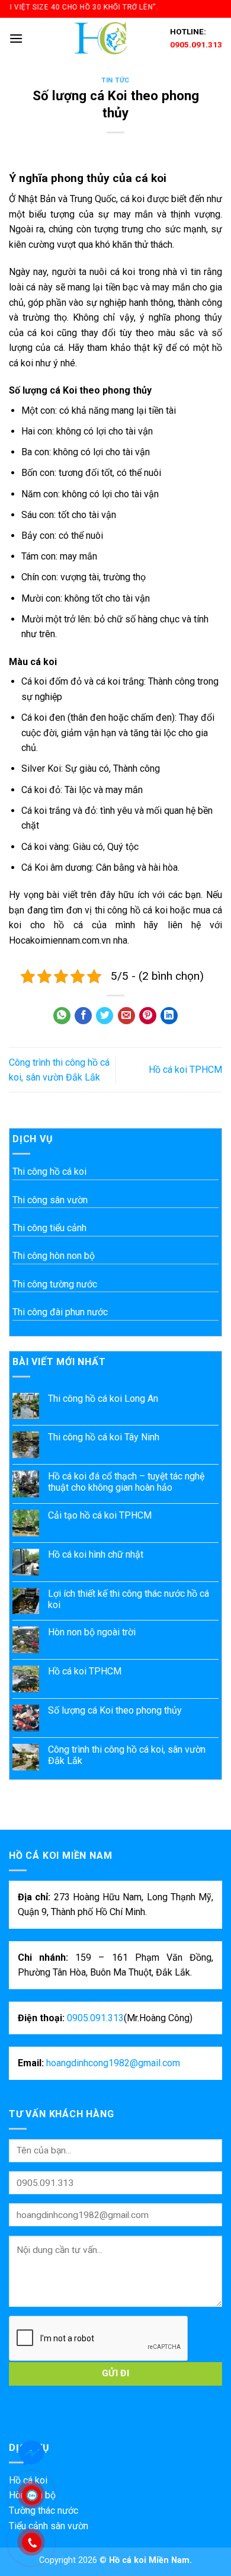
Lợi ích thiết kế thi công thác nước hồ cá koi (129, 1599)
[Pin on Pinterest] (148, 1016)
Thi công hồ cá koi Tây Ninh (104, 1437)
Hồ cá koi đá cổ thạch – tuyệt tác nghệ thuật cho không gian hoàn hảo (126, 1482)
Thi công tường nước (55, 1284)
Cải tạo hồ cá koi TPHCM (100, 1515)
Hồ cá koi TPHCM (185, 1070)
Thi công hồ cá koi (49, 1172)
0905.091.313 (196, 44)
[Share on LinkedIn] (169, 1016)
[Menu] (16, 38)
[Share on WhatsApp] (62, 1016)
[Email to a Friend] (126, 1016)
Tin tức (115, 80)
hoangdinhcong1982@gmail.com (113, 2063)
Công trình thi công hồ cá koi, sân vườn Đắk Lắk (127, 1755)
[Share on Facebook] (83, 1016)
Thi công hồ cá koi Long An (103, 1399)
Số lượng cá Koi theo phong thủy (115, 1710)
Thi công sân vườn (50, 1200)
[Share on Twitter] (105, 1016)
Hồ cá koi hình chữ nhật (96, 1554)
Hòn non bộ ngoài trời (92, 1632)
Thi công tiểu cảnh (49, 1228)
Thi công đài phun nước (60, 1312)
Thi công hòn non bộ (54, 1256)
